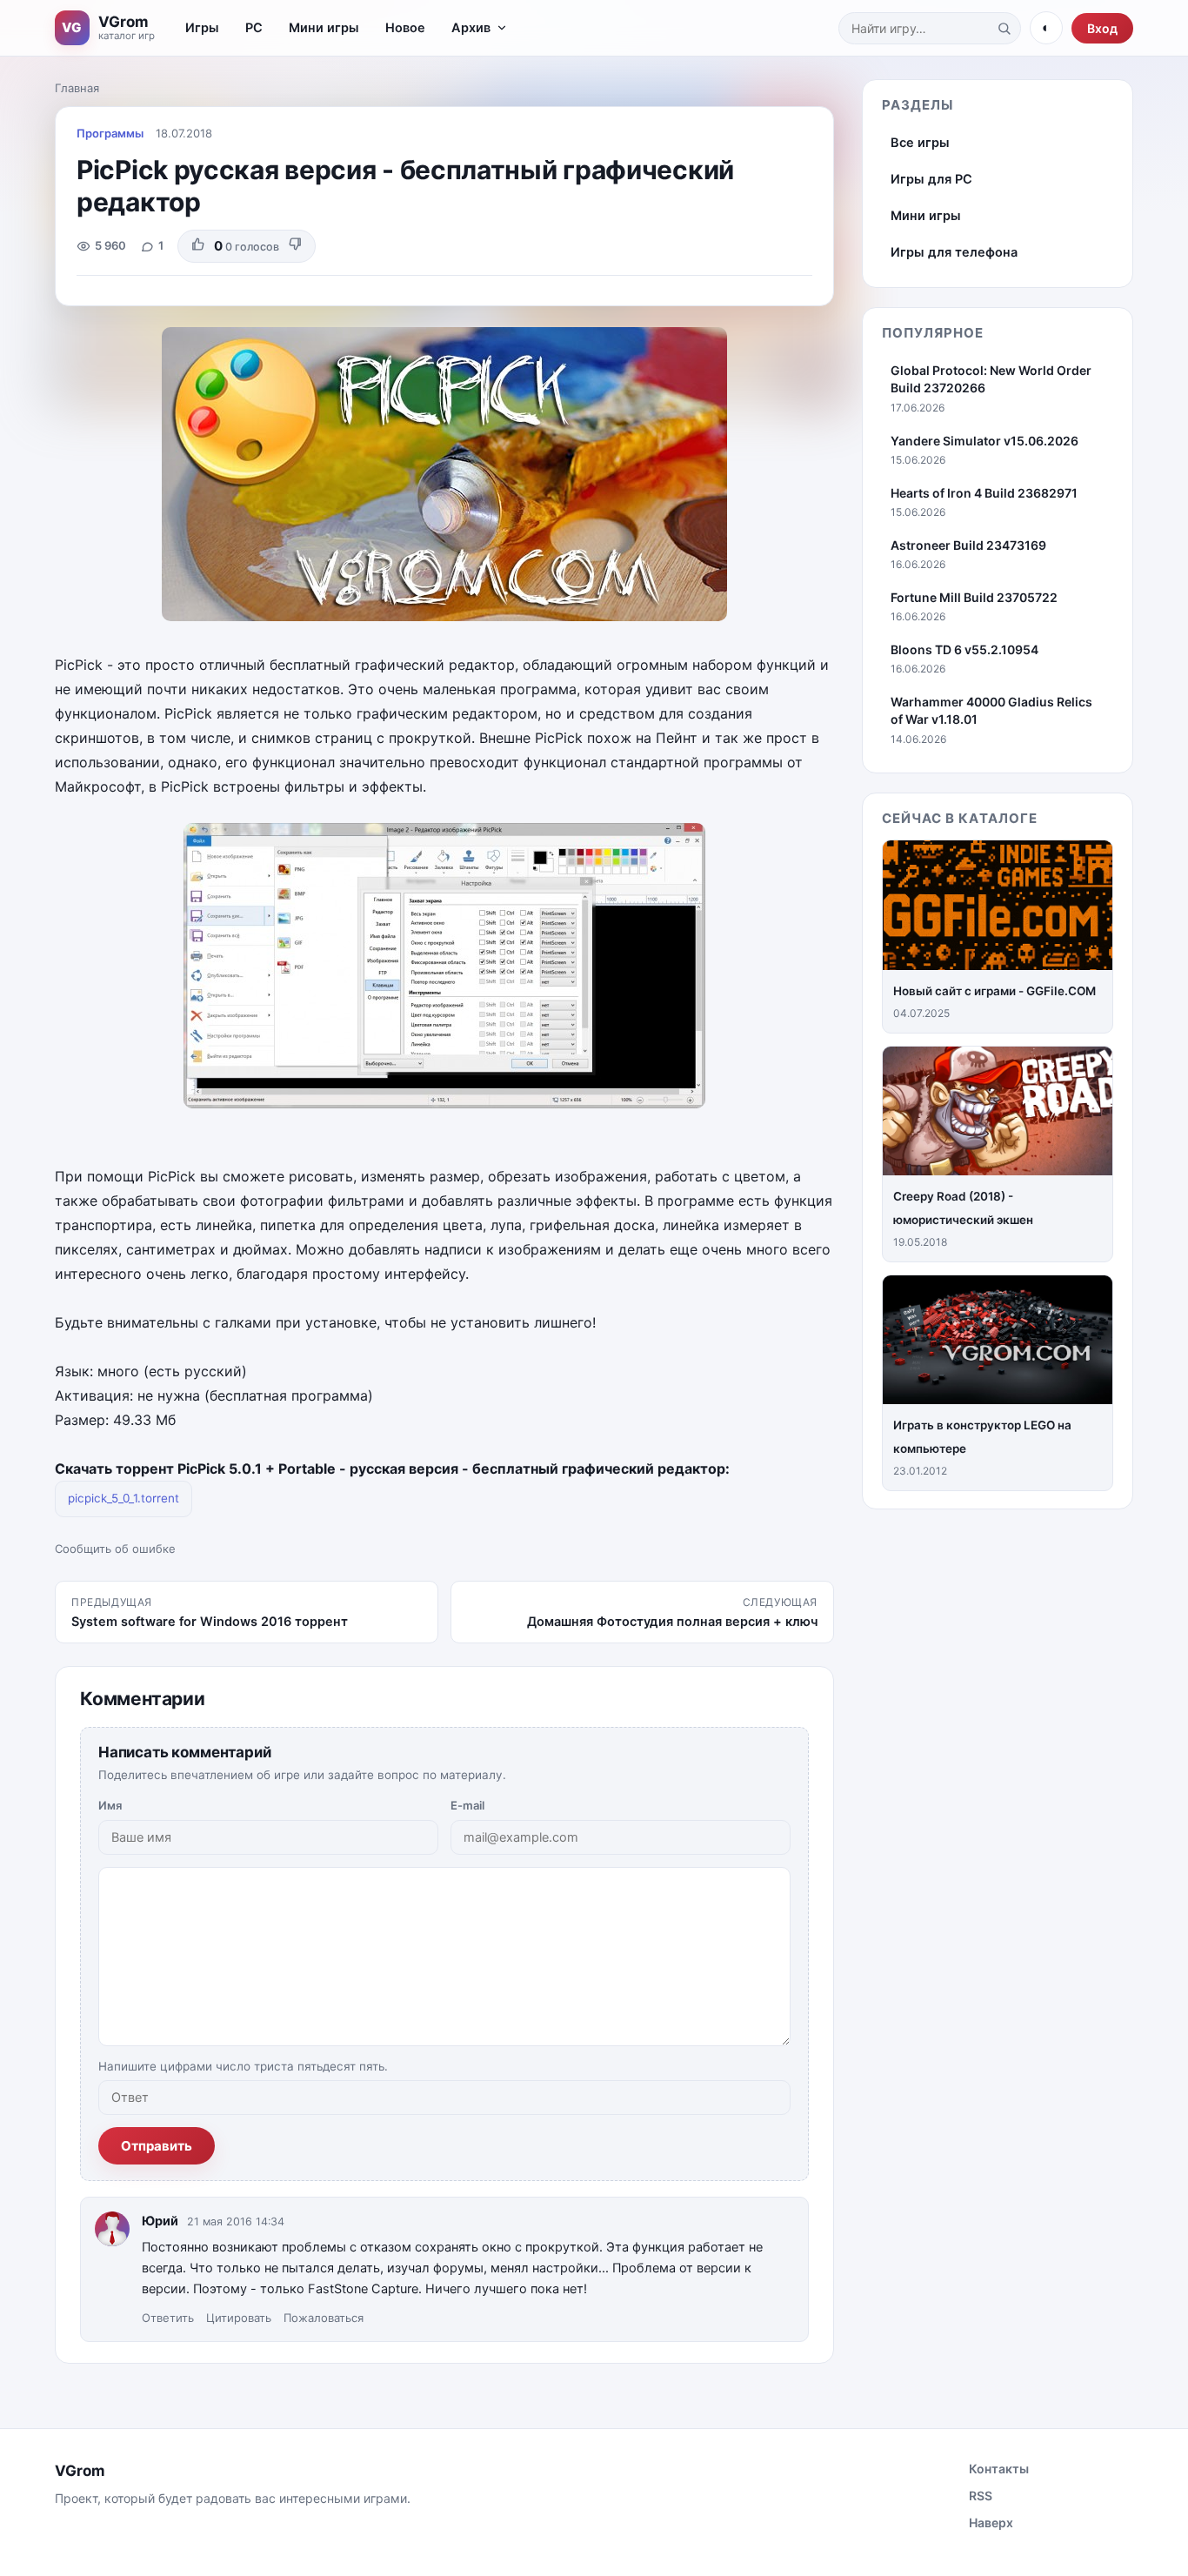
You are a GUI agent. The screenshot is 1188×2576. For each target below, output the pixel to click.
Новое (405, 28)
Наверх (991, 2522)
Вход (1102, 28)
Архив (471, 28)
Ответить (168, 2318)
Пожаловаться (324, 2318)
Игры (202, 28)
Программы (110, 133)
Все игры (920, 143)
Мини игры (324, 28)
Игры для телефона (954, 252)
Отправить (157, 2146)
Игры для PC (931, 179)
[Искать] (1004, 28)
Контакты (999, 2469)
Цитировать (239, 2318)
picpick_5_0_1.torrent (123, 1498)
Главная (77, 88)
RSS (981, 2496)
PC (254, 28)
